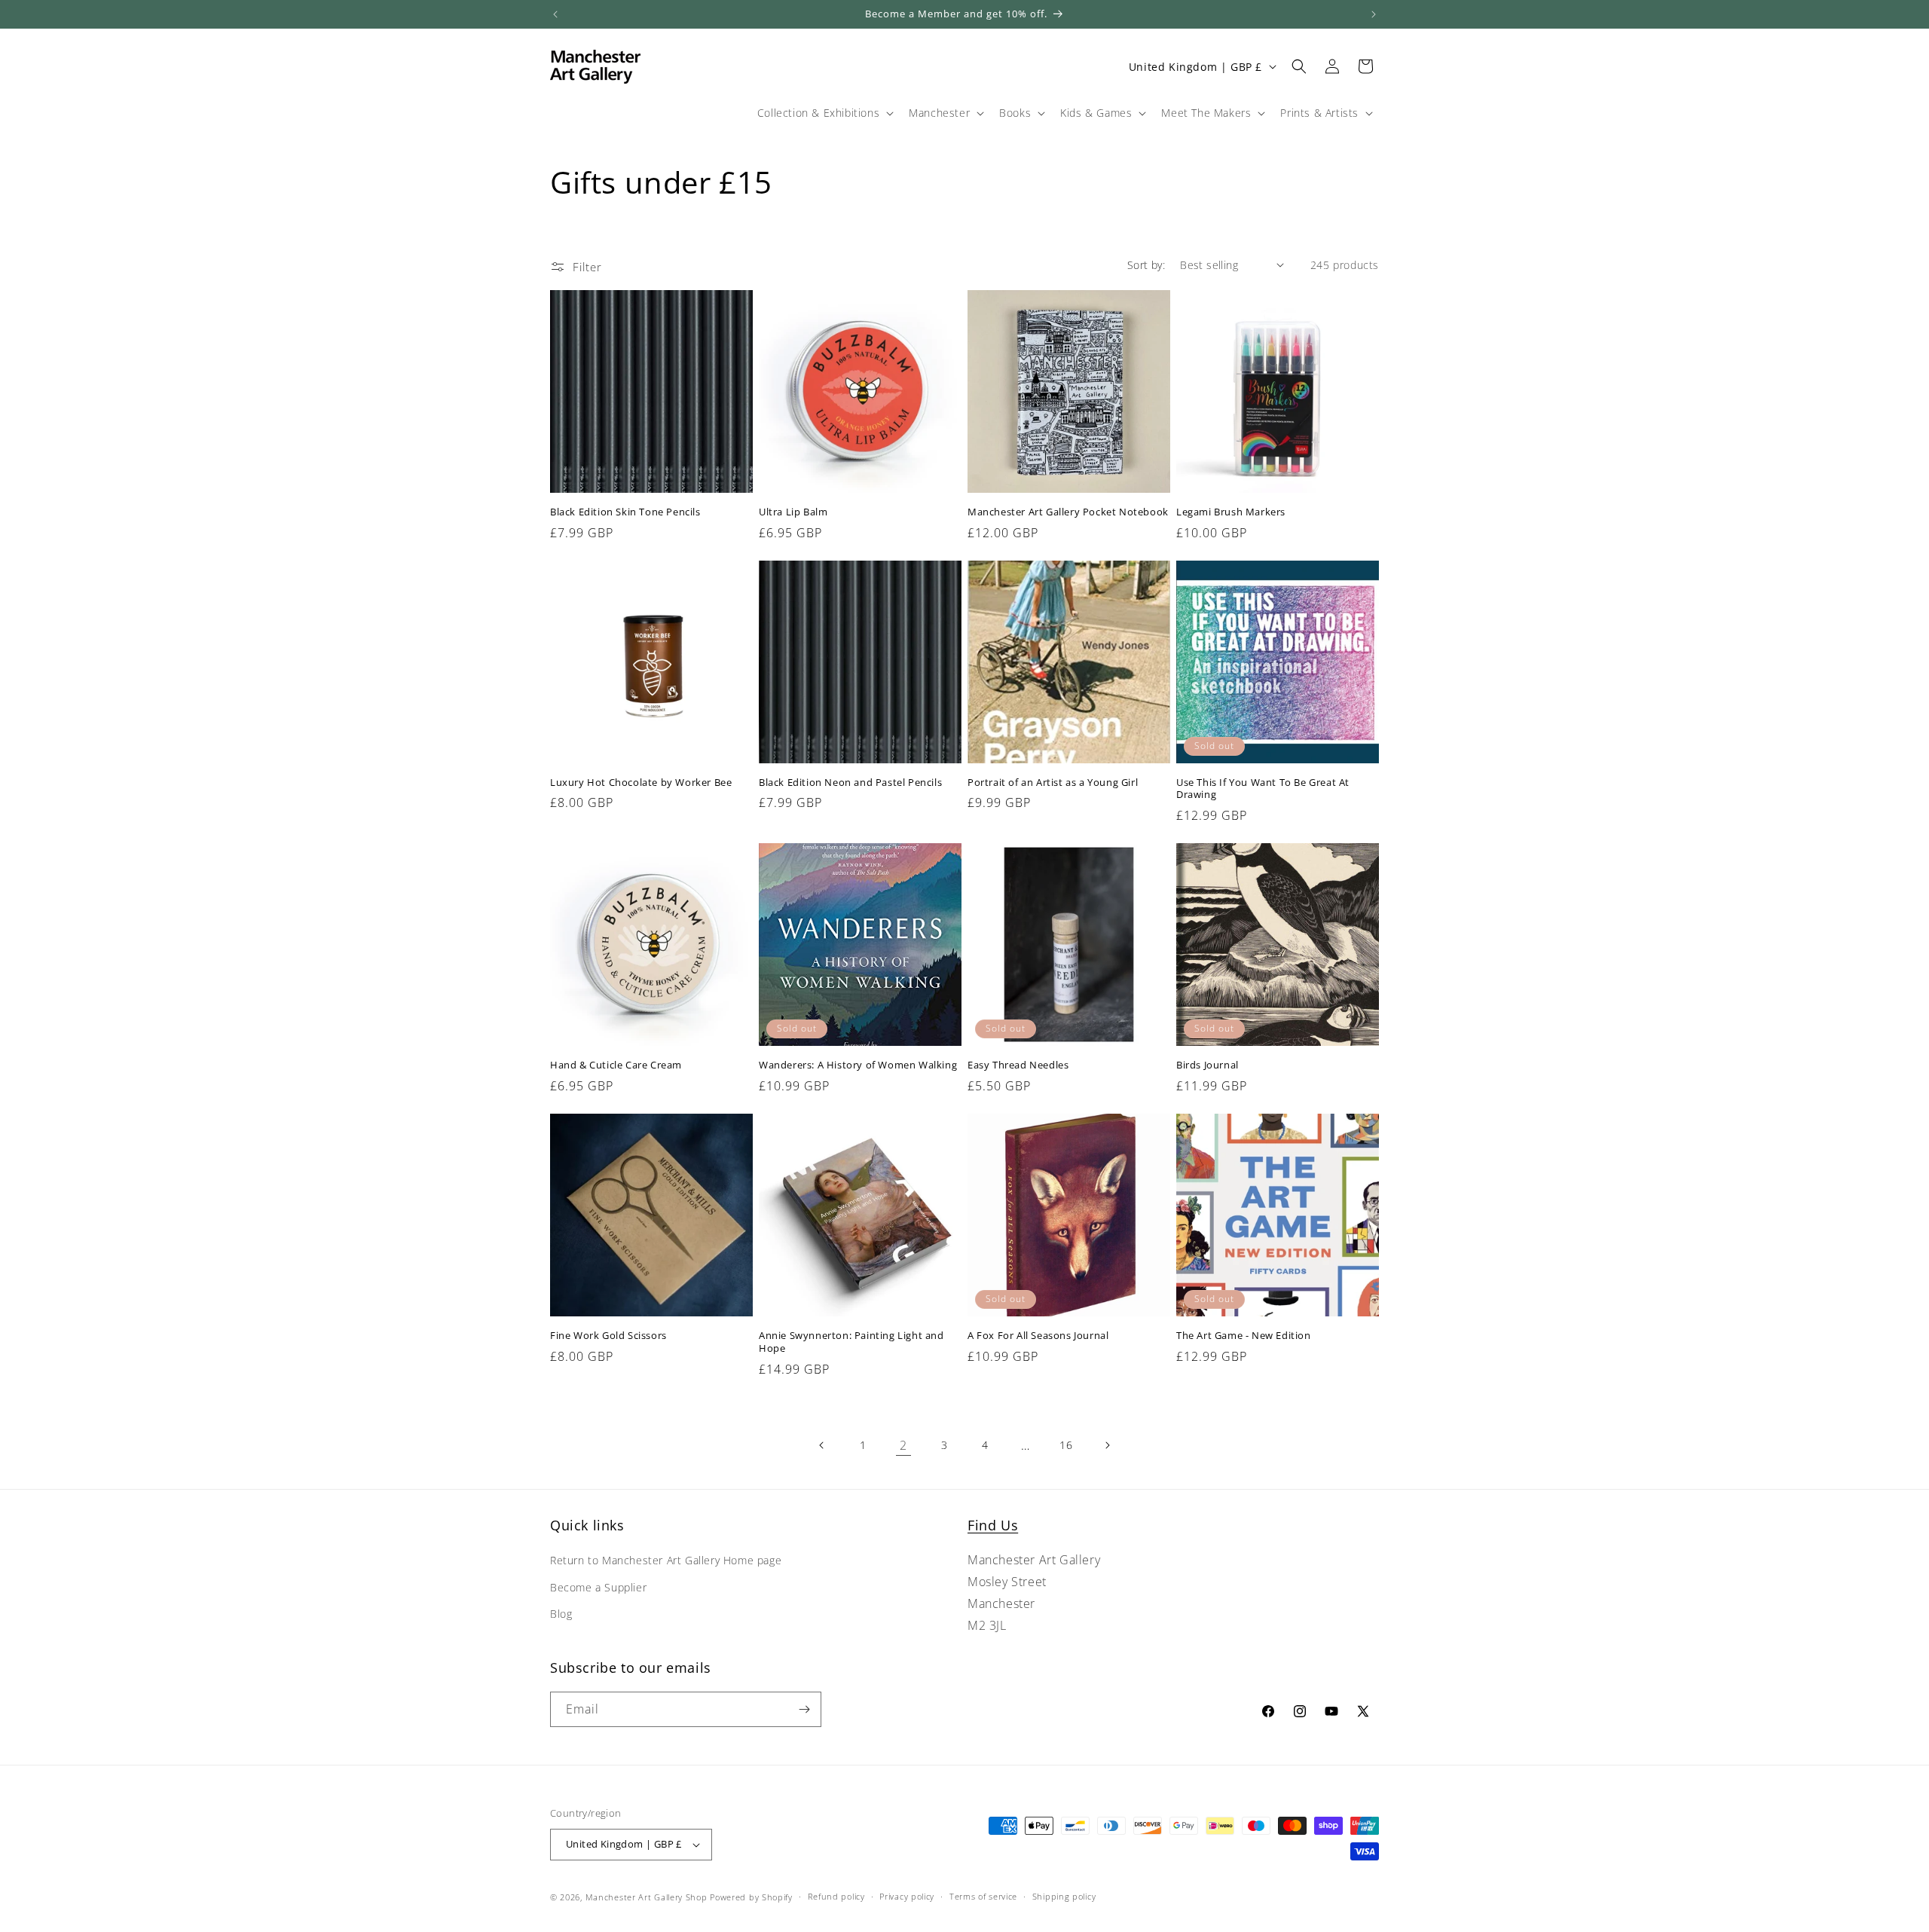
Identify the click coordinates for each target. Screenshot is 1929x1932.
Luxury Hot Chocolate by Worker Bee (641, 783)
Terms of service (983, 1896)
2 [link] (903, 1445)
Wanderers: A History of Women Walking (858, 1065)
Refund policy (836, 1896)
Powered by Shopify (751, 1897)
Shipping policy (1064, 1896)
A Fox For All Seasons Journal (1038, 1336)
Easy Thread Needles (1018, 1065)
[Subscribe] (804, 1709)
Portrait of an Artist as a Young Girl (1053, 783)
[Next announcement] (1374, 14)
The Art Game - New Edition (1244, 1336)
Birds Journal (1208, 1065)
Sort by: (1146, 265)
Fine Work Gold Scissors (608, 1336)
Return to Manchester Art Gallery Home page (666, 1561)
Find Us (993, 1525)
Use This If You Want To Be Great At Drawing (1263, 789)
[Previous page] (822, 1445)
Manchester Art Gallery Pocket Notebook (1068, 512)
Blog (561, 1614)
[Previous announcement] (555, 14)
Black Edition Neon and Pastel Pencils (850, 783)
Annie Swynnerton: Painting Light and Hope (851, 1342)
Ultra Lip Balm (793, 512)
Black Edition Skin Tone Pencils (625, 512)
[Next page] (1107, 1445)
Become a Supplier (598, 1587)
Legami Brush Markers (1231, 512)
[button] (824, 113)
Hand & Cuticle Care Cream (616, 1065)
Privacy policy (907, 1896)
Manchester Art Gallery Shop (647, 1897)
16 (1066, 1445)
